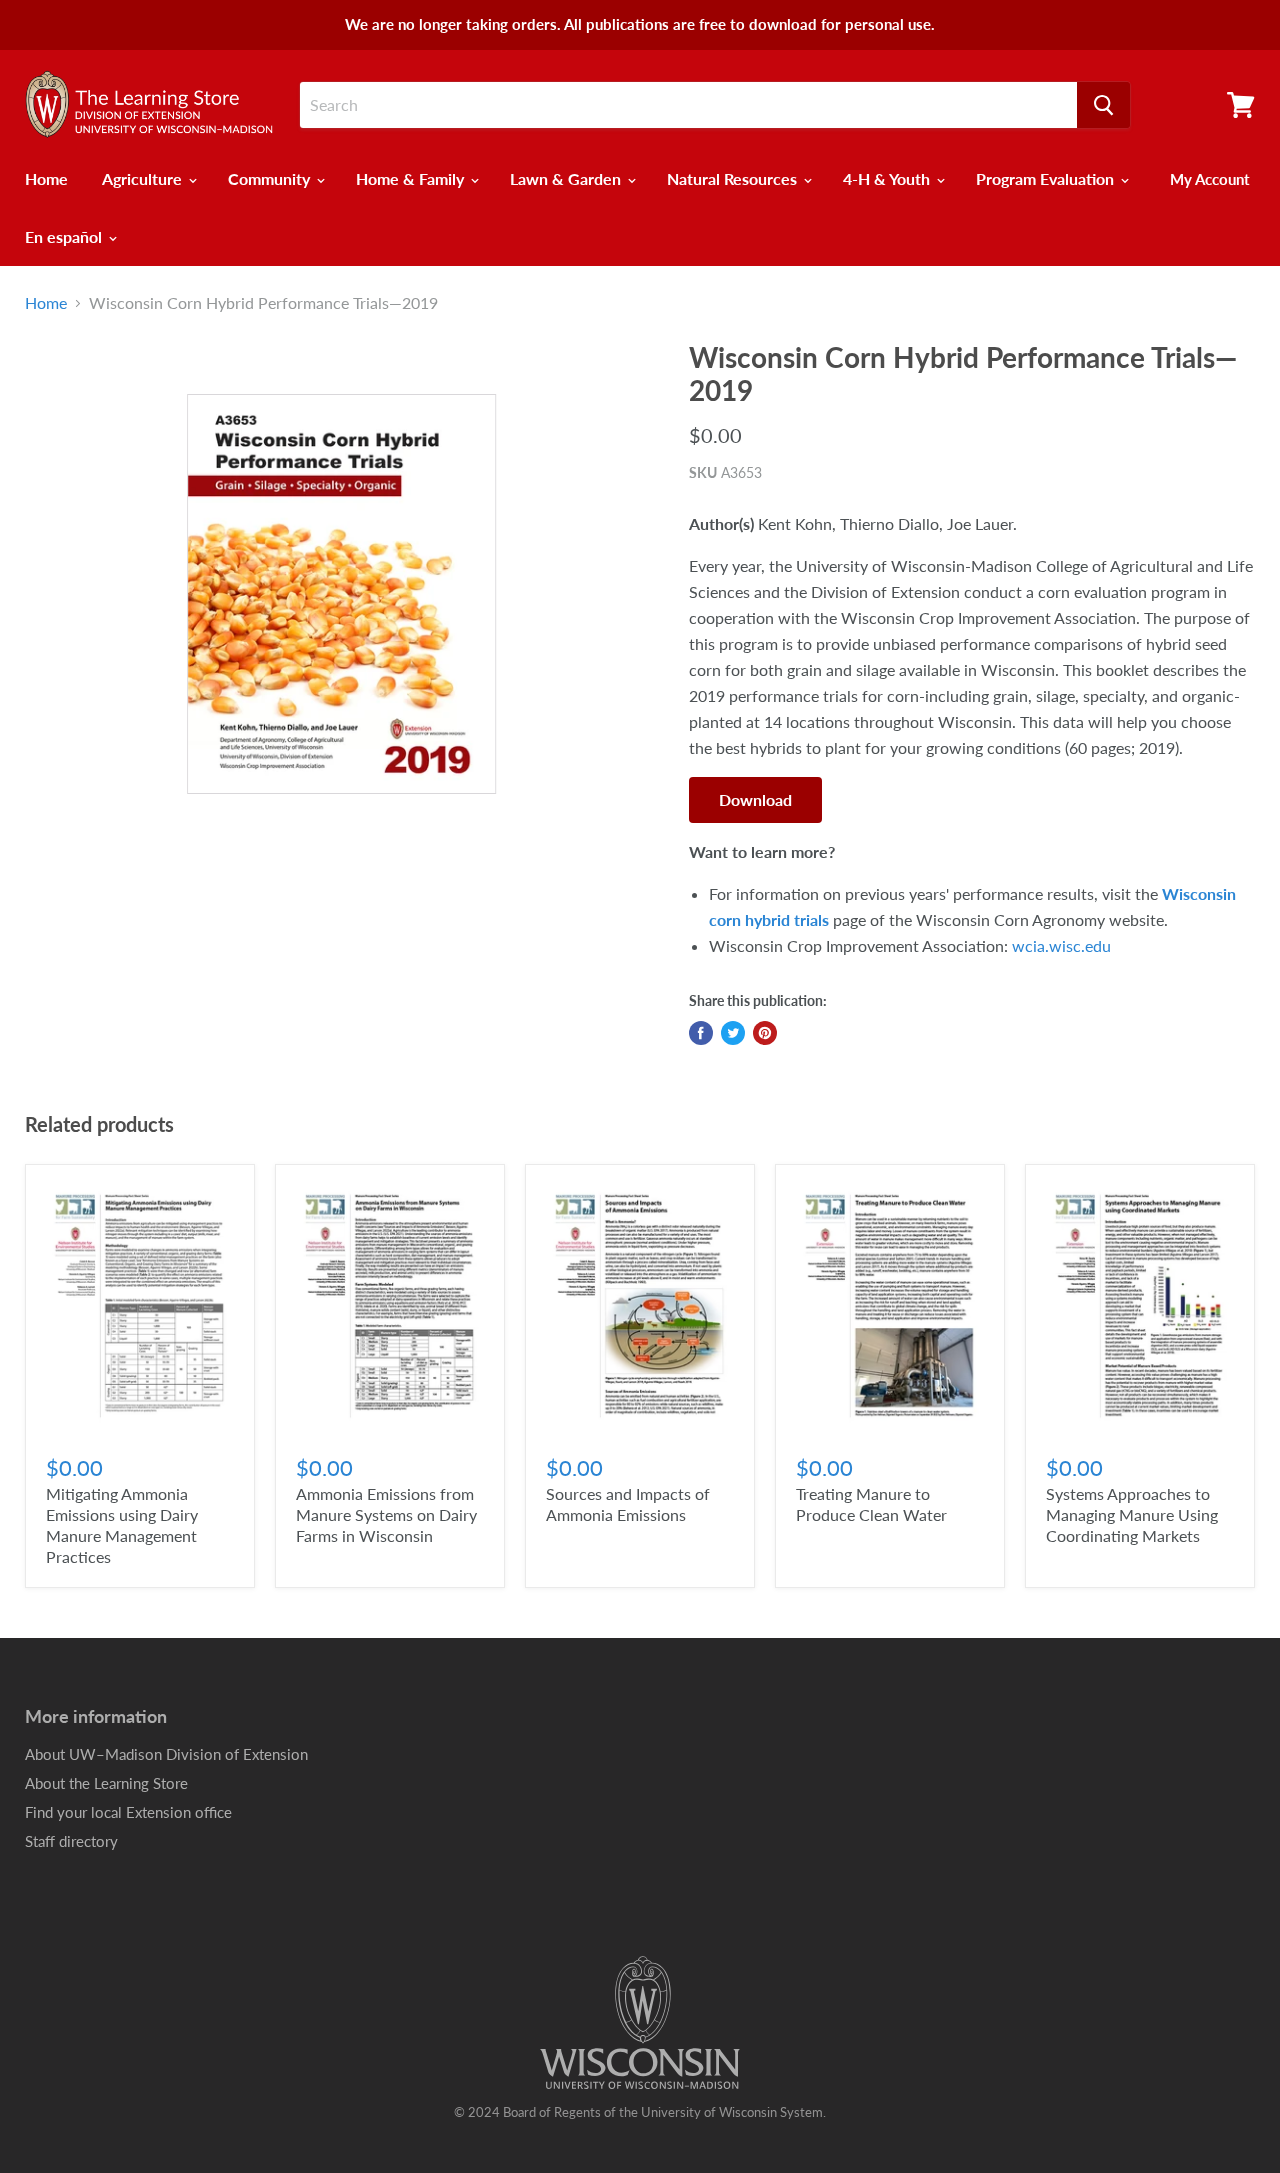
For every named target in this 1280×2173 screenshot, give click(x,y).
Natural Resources (734, 178)
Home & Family (412, 178)
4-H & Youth (888, 178)
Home (46, 178)
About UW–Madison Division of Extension (166, 1754)
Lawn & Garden (567, 178)
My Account (1210, 179)
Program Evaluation (1047, 178)
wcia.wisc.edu (1061, 945)
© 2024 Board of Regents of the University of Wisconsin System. (640, 2112)
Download (755, 799)
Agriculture (144, 178)
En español (65, 236)
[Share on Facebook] (701, 1033)
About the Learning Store (106, 1783)
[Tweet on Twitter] (733, 1033)
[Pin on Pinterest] (765, 1033)
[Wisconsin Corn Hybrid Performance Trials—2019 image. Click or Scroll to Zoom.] (341, 594)
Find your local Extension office (128, 1812)
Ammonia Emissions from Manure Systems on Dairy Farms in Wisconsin (386, 1514)
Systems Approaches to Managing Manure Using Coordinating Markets (1132, 1514)
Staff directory (71, 1841)
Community (271, 178)
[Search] (1103, 105)
